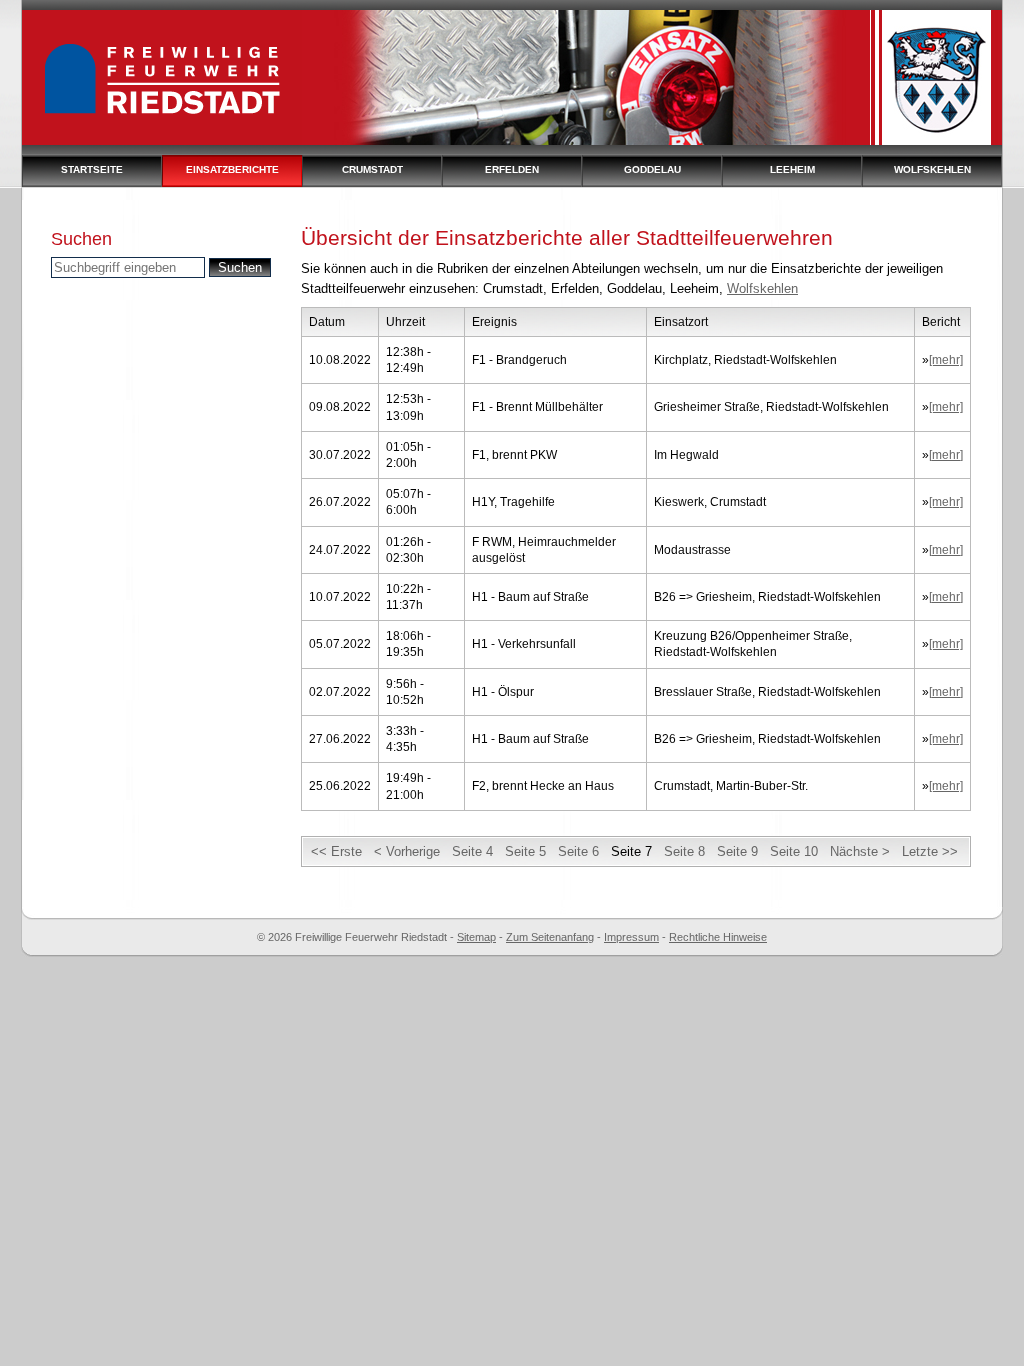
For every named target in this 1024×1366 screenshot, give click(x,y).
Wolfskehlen (932, 169)
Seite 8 (684, 851)
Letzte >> (930, 851)
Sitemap (476, 937)
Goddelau (652, 169)
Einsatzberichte (232, 169)
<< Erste (336, 851)
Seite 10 (794, 851)
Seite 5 (525, 851)
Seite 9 (737, 851)
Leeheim (792, 169)
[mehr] (946, 360)
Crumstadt (372, 169)
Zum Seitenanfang (550, 937)
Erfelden (512, 169)
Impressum (631, 937)
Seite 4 (472, 851)
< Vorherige (407, 851)
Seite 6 (578, 851)
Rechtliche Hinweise (718, 937)
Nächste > (860, 851)
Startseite (92, 169)
